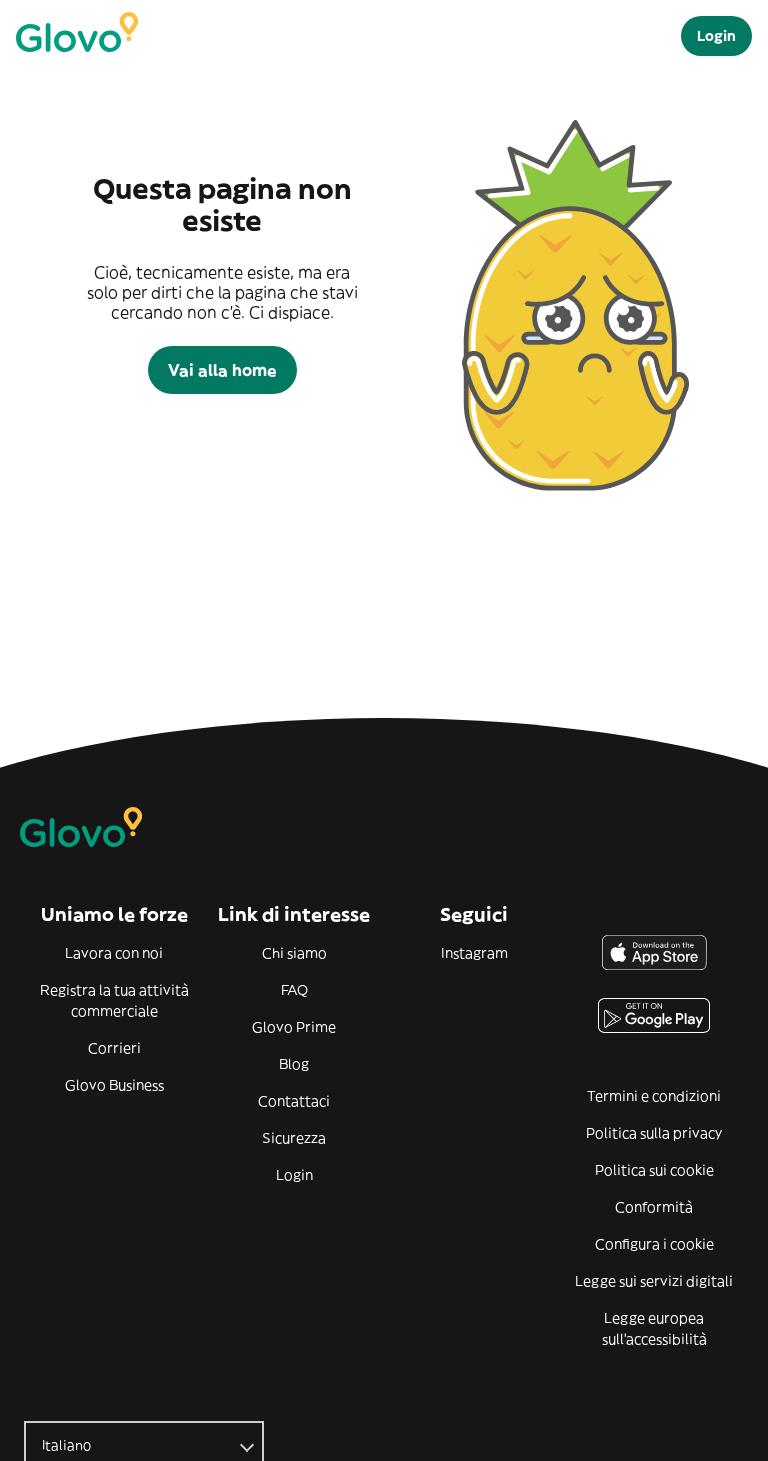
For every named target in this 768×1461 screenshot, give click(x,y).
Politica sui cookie (654, 1170)
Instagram (474, 953)
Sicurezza (294, 1138)
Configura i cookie (654, 1244)
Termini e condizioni (654, 1096)
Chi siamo (294, 953)
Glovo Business (114, 1085)
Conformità (654, 1207)
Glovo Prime (294, 1027)
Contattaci (294, 1101)
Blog (294, 1064)
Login (294, 1175)
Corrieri (114, 1048)
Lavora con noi (114, 953)
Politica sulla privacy (654, 1133)
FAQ (294, 990)
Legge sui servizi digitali (654, 1281)
